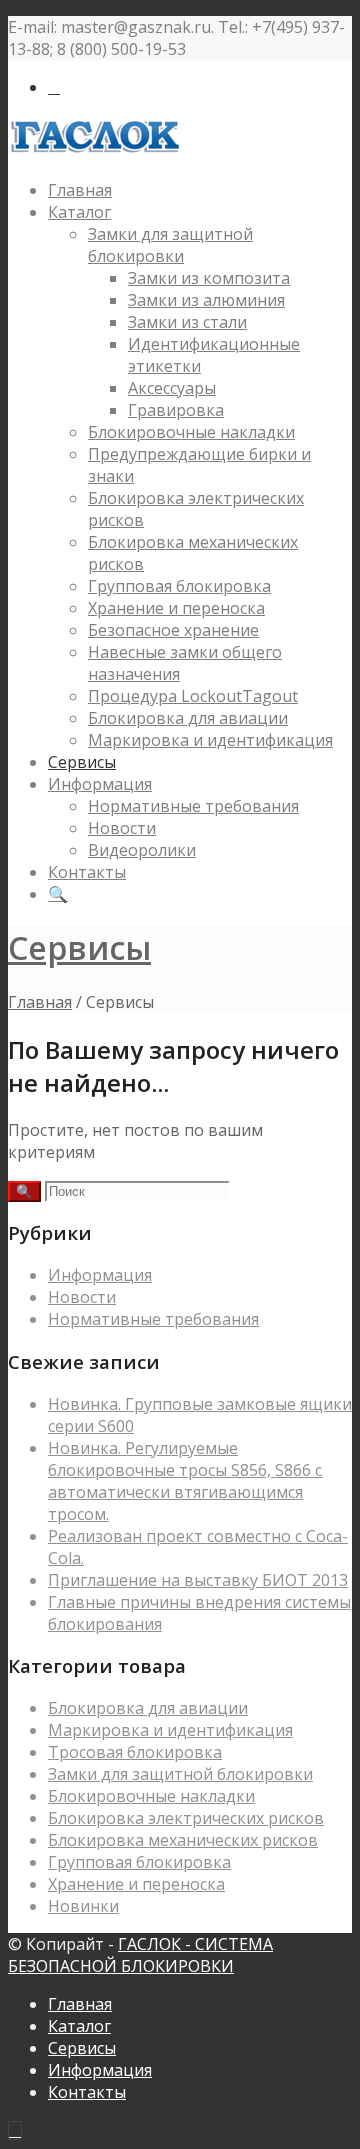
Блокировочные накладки (191, 432)
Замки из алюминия (206, 300)
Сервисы (82, 762)
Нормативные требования (193, 806)
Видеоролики (142, 850)
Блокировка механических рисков (183, 1840)
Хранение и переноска (176, 608)
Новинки (83, 1906)
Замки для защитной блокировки (170, 245)
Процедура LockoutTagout (193, 696)
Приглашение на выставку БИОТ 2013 (198, 1580)
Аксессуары (172, 388)
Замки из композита (209, 278)
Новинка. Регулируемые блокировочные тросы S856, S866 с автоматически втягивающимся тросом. (185, 1481)
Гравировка (176, 410)
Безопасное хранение (173, 630)
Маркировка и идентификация (210, 740)
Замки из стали (187, 322)
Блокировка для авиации (188, 718)
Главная (80, 190)
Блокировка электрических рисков (186, 1818)
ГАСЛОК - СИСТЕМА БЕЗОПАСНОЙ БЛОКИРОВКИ (140, 1955)
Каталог (79, 212)
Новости (122, 828)
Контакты (87, 872)
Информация (100, 784)
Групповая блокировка (179, 586)
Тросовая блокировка (135, 1752)
